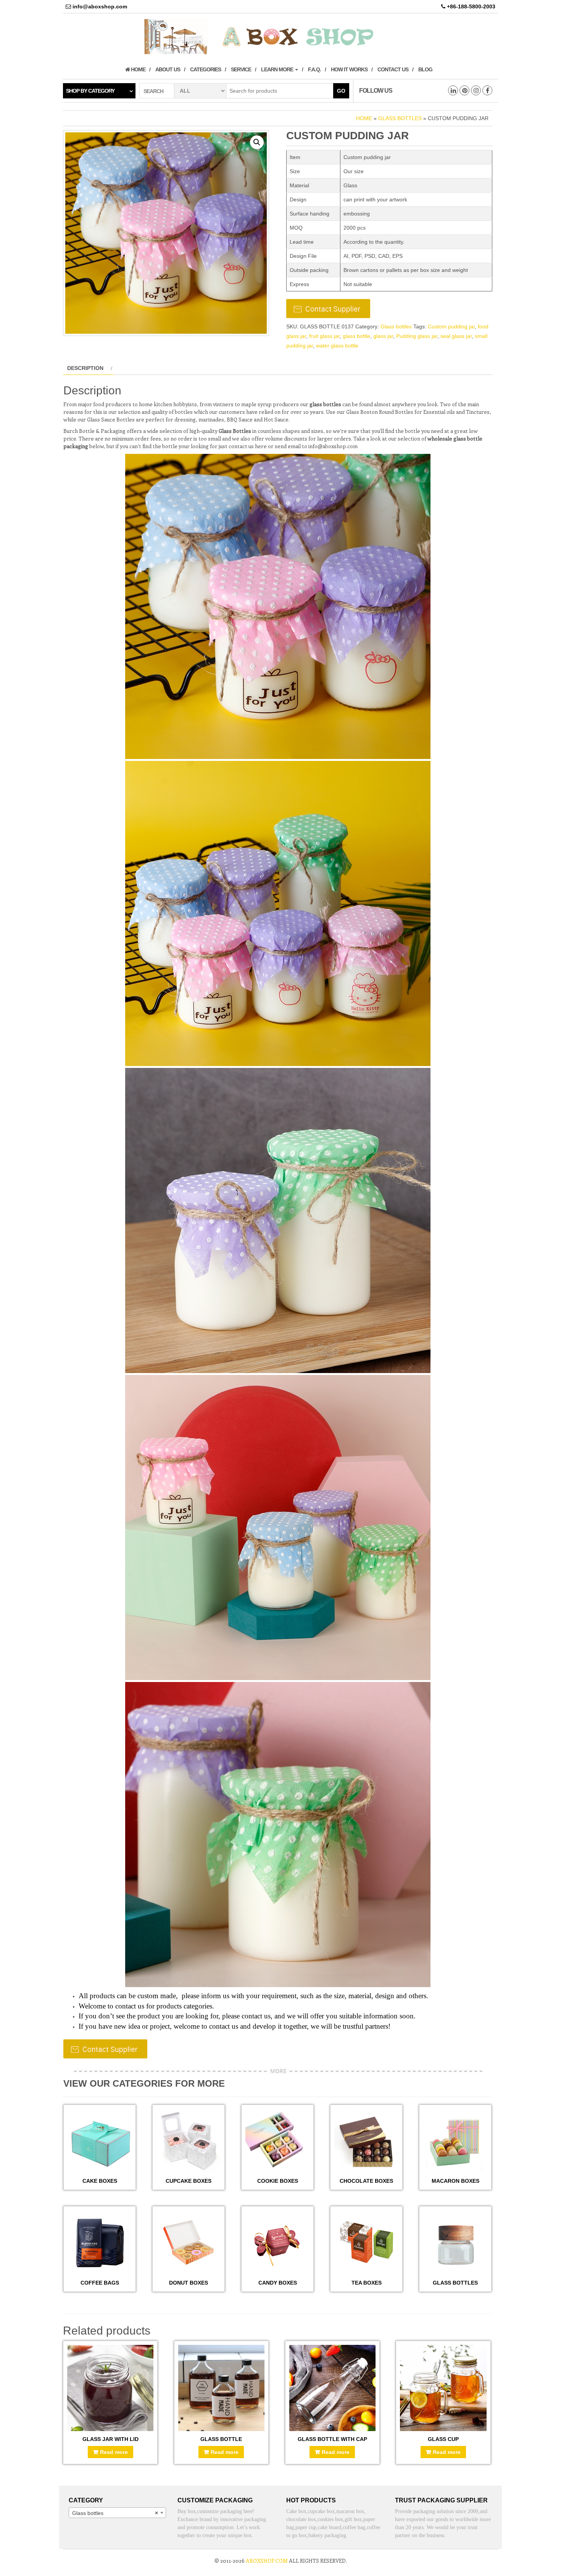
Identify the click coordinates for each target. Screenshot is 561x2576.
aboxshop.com (267, 2561)
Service (241, 69)
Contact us (393, 69)
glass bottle (356, 336)
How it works (349, 69)
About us (168, 69)
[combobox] (117, 2513)
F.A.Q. (314, 69)
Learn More (278, 69)
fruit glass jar (324, 336)
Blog (425, 69)
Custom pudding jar (451, 326)
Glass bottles (400, 118)
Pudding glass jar (417, 336)
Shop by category (90, 91)
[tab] (89, 368)
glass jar (383, 336)
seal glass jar (456, 336)
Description (85, 368)
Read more (114, 2452)
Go (341, 91)
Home (138, 69)
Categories (206, 69)
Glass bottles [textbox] (115, 2513)
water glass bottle (337, 346)
